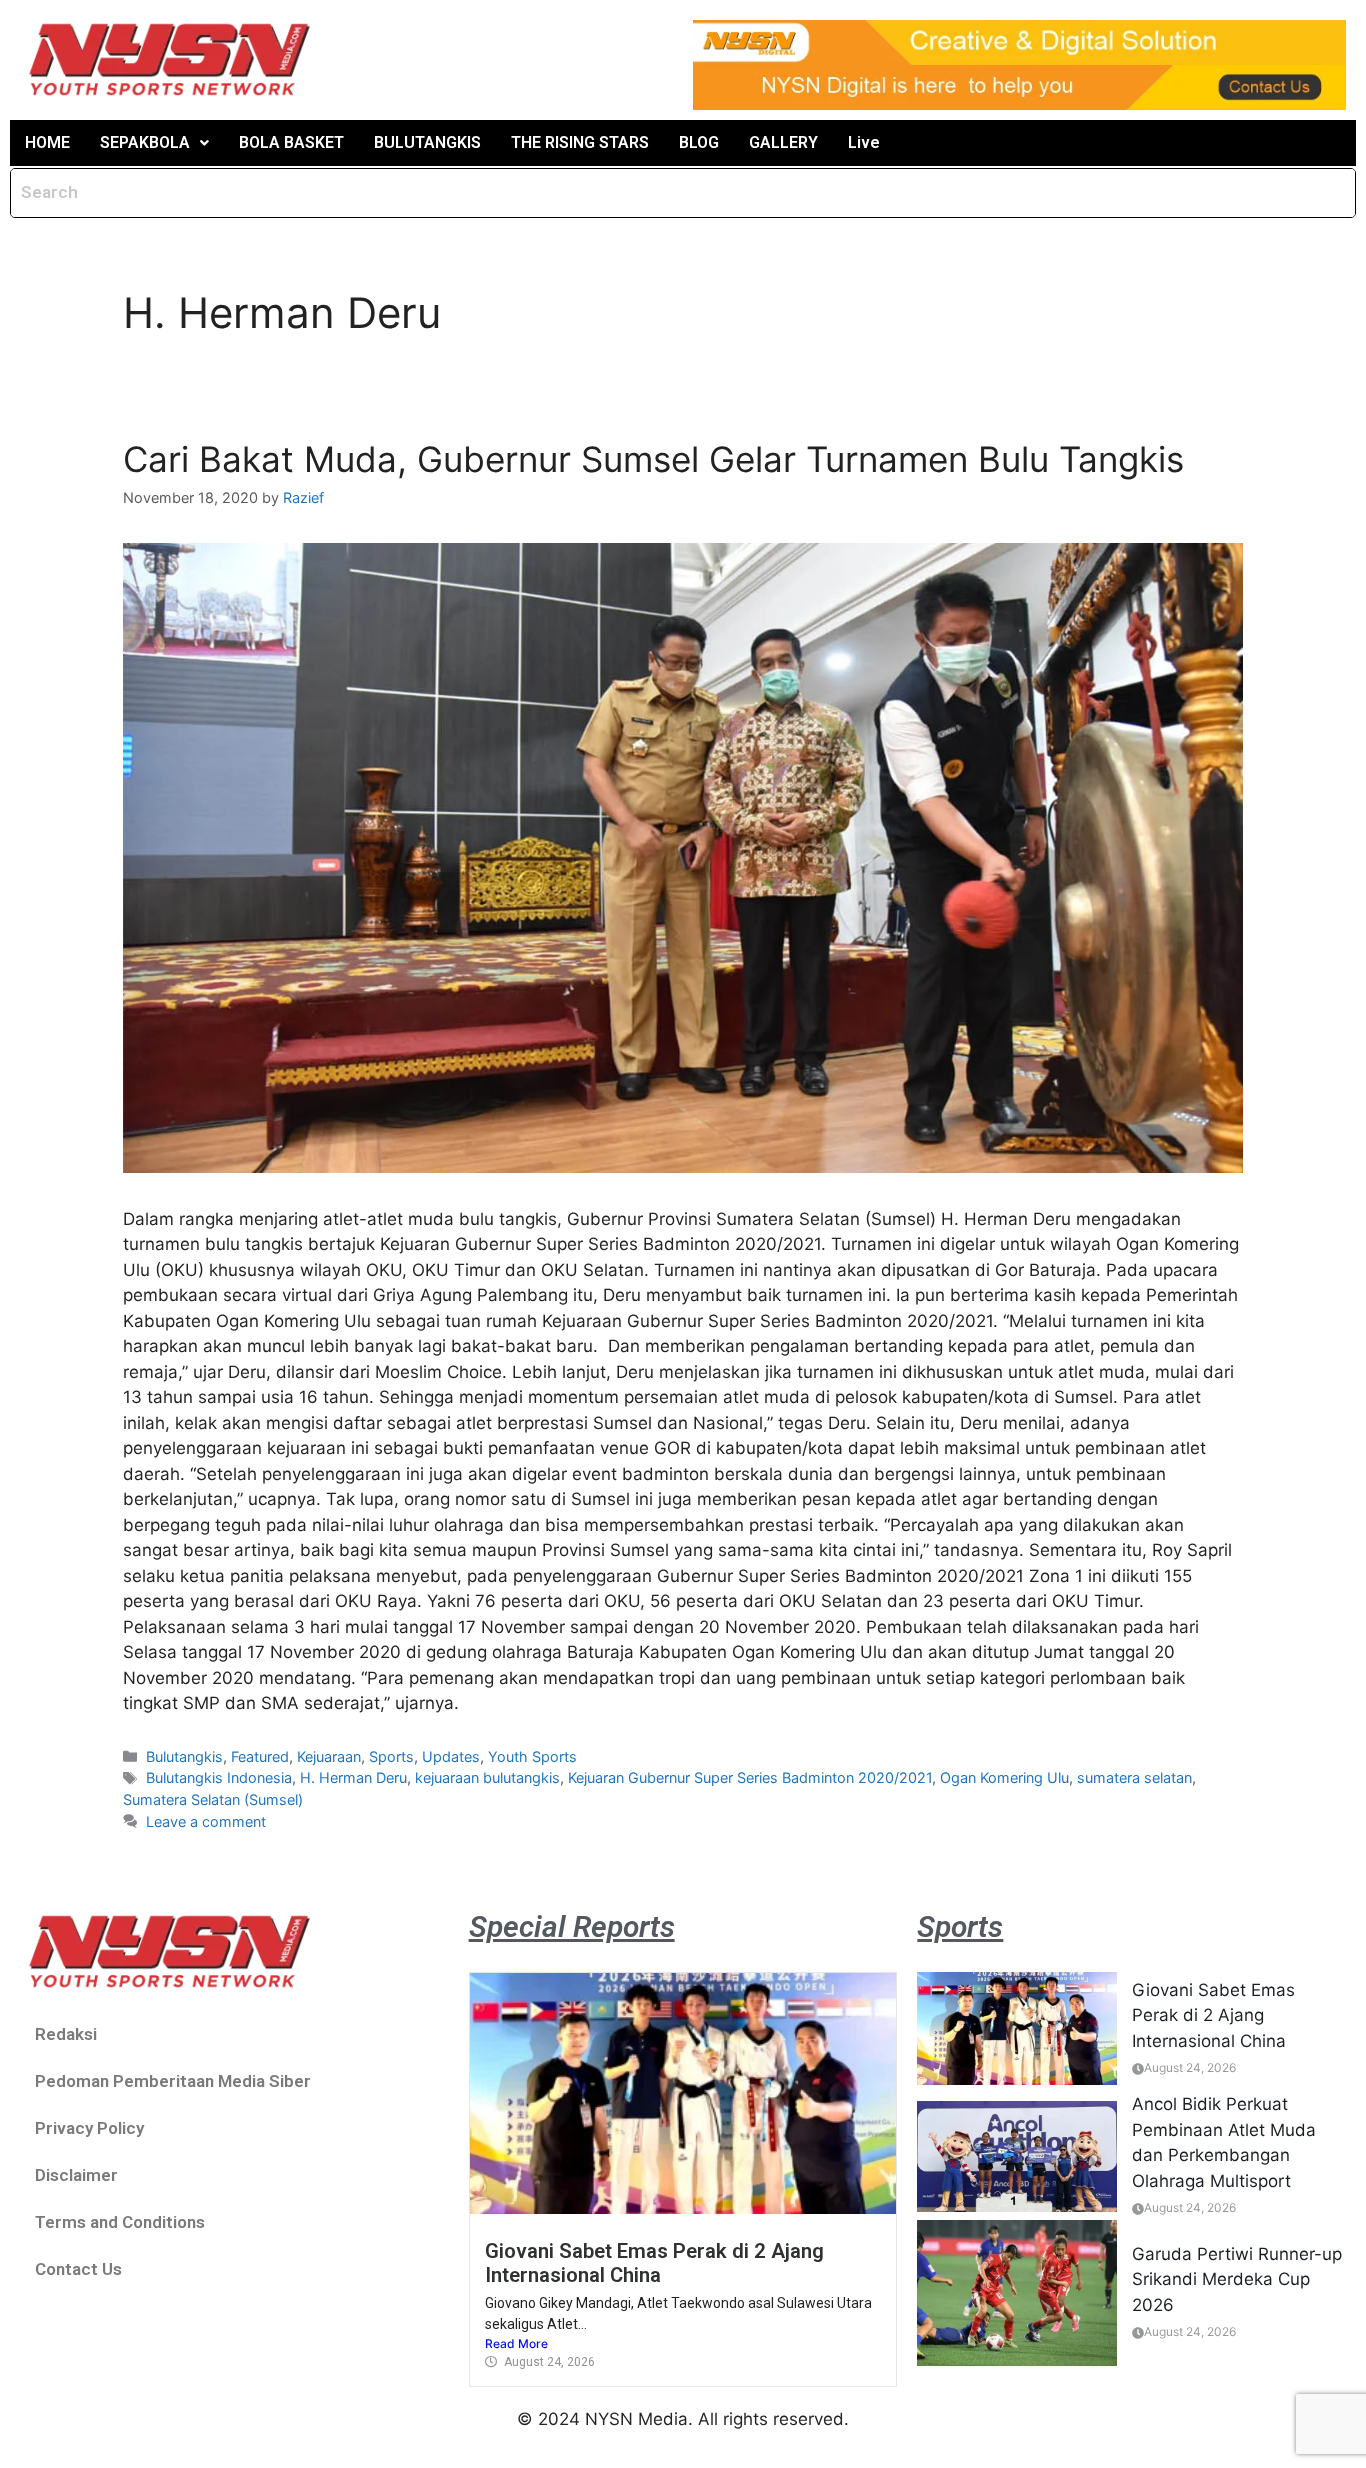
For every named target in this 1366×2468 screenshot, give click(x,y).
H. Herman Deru (353, 1777)
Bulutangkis (184, 1756)
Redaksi (66, 2034)
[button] (154, 143)
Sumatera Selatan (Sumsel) (213, 1799)
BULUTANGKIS (427, 142)
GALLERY (783, 142)
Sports (391, 1756)
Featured (260, 1756)
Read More (516, 2343)
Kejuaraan (329, 1756)
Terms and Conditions (120, 2222)
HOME (47, 142)
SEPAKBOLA (145, 142)
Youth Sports (532, 1756)
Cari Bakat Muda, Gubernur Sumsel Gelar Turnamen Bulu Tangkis (653, 459)
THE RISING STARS (580, 142)
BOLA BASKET (291, 142)
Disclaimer (76, 2175)
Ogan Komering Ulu (1004, 1777)
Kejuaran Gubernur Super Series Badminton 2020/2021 (750, 1777)
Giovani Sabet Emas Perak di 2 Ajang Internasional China (654, 2263)
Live (864, 142)
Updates (451, 1756)
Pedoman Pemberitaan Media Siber (173, 2081)
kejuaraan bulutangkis (487, 1777)
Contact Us (78, 2269)
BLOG (699, 142)
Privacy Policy (89, 2128)
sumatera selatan (1134, 1777)
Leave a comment (206, 1821)
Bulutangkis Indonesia (219, 1777)
